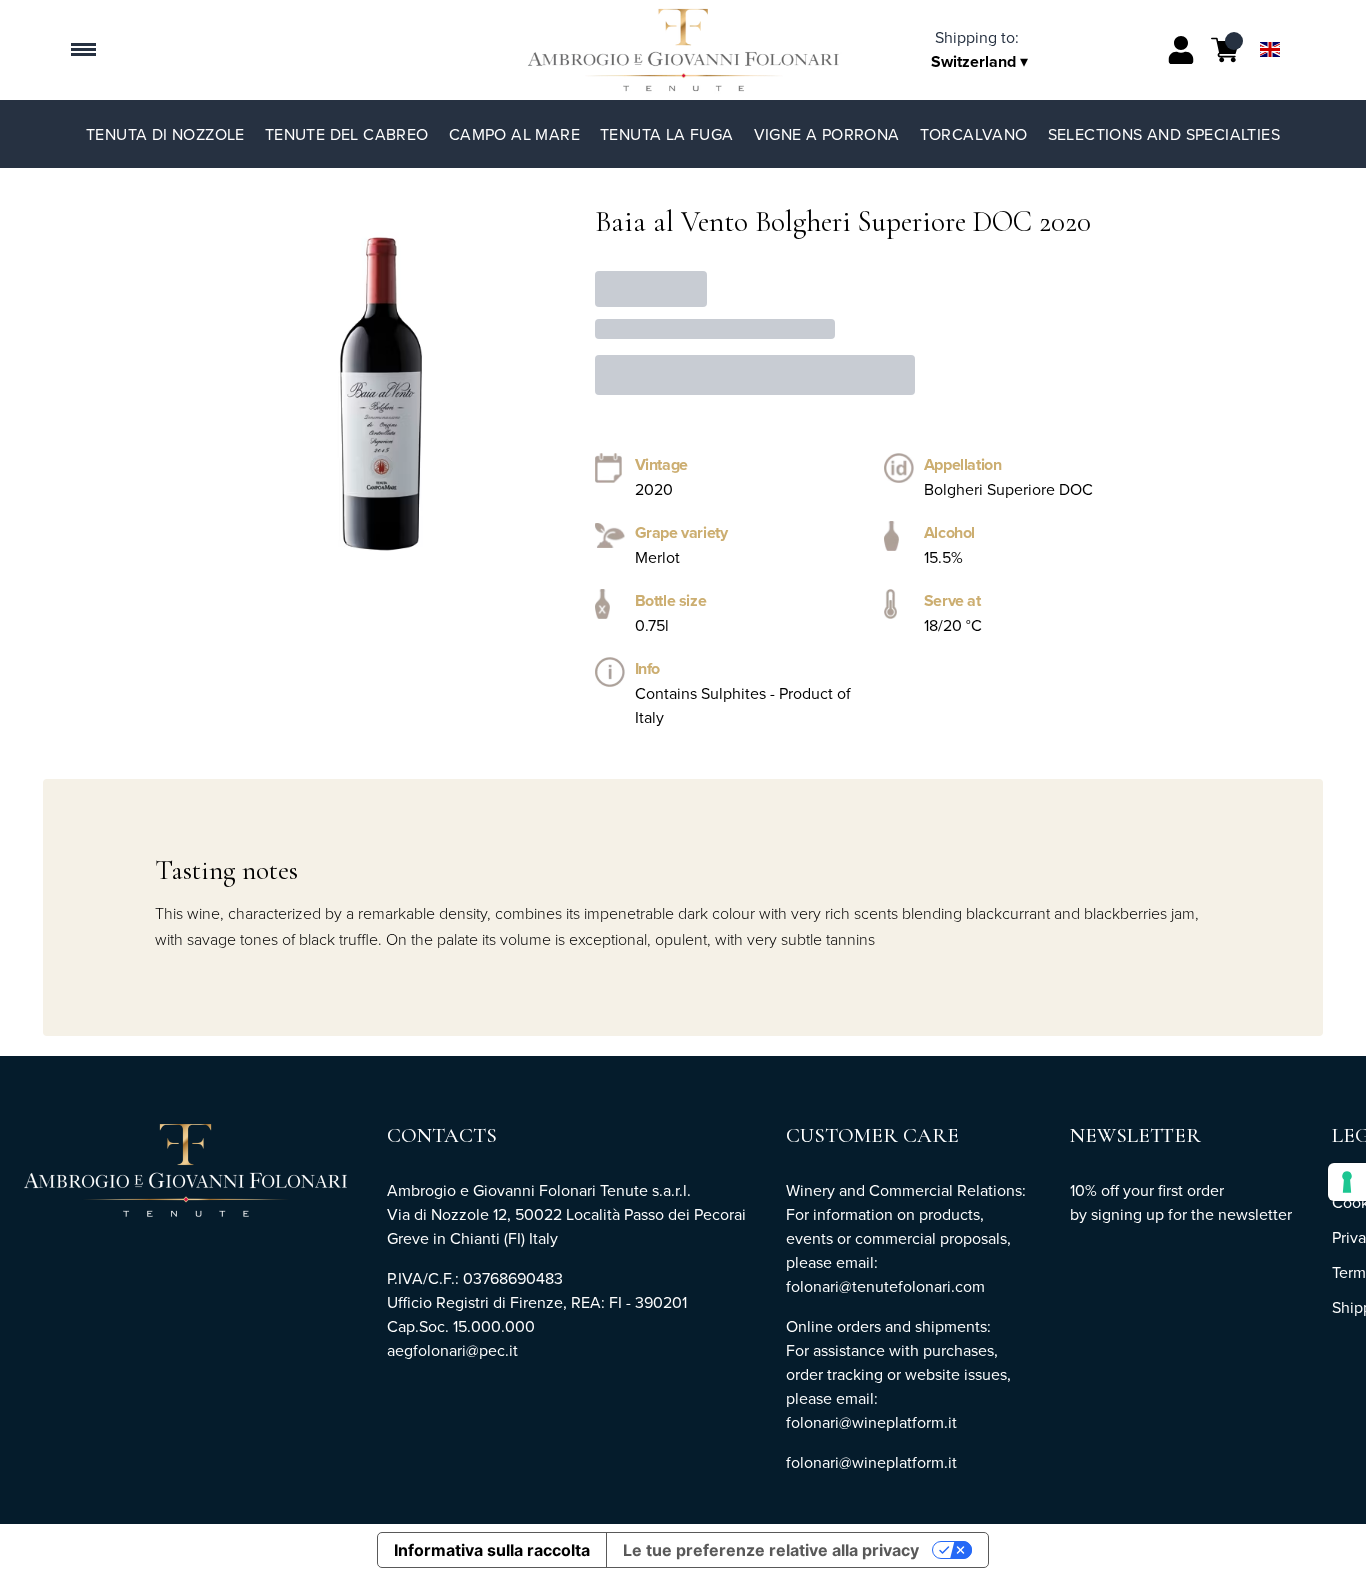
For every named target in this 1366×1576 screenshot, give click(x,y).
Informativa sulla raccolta (492, 1550)
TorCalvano (974, 134)
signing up (1127, 1214)
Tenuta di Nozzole (165, 134)
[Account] (1181, 50)
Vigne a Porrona (827, 134)
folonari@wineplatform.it (871, 1462)
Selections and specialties (1164, 134)
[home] (683, 50)
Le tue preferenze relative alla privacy (771, 1550)
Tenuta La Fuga (667, 134)
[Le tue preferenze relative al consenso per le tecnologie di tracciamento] (1347, 1182)
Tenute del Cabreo (347, 134)
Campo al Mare (514, 134)
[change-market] (983, 49)
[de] (1270, 23)
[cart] (1225, 50)
